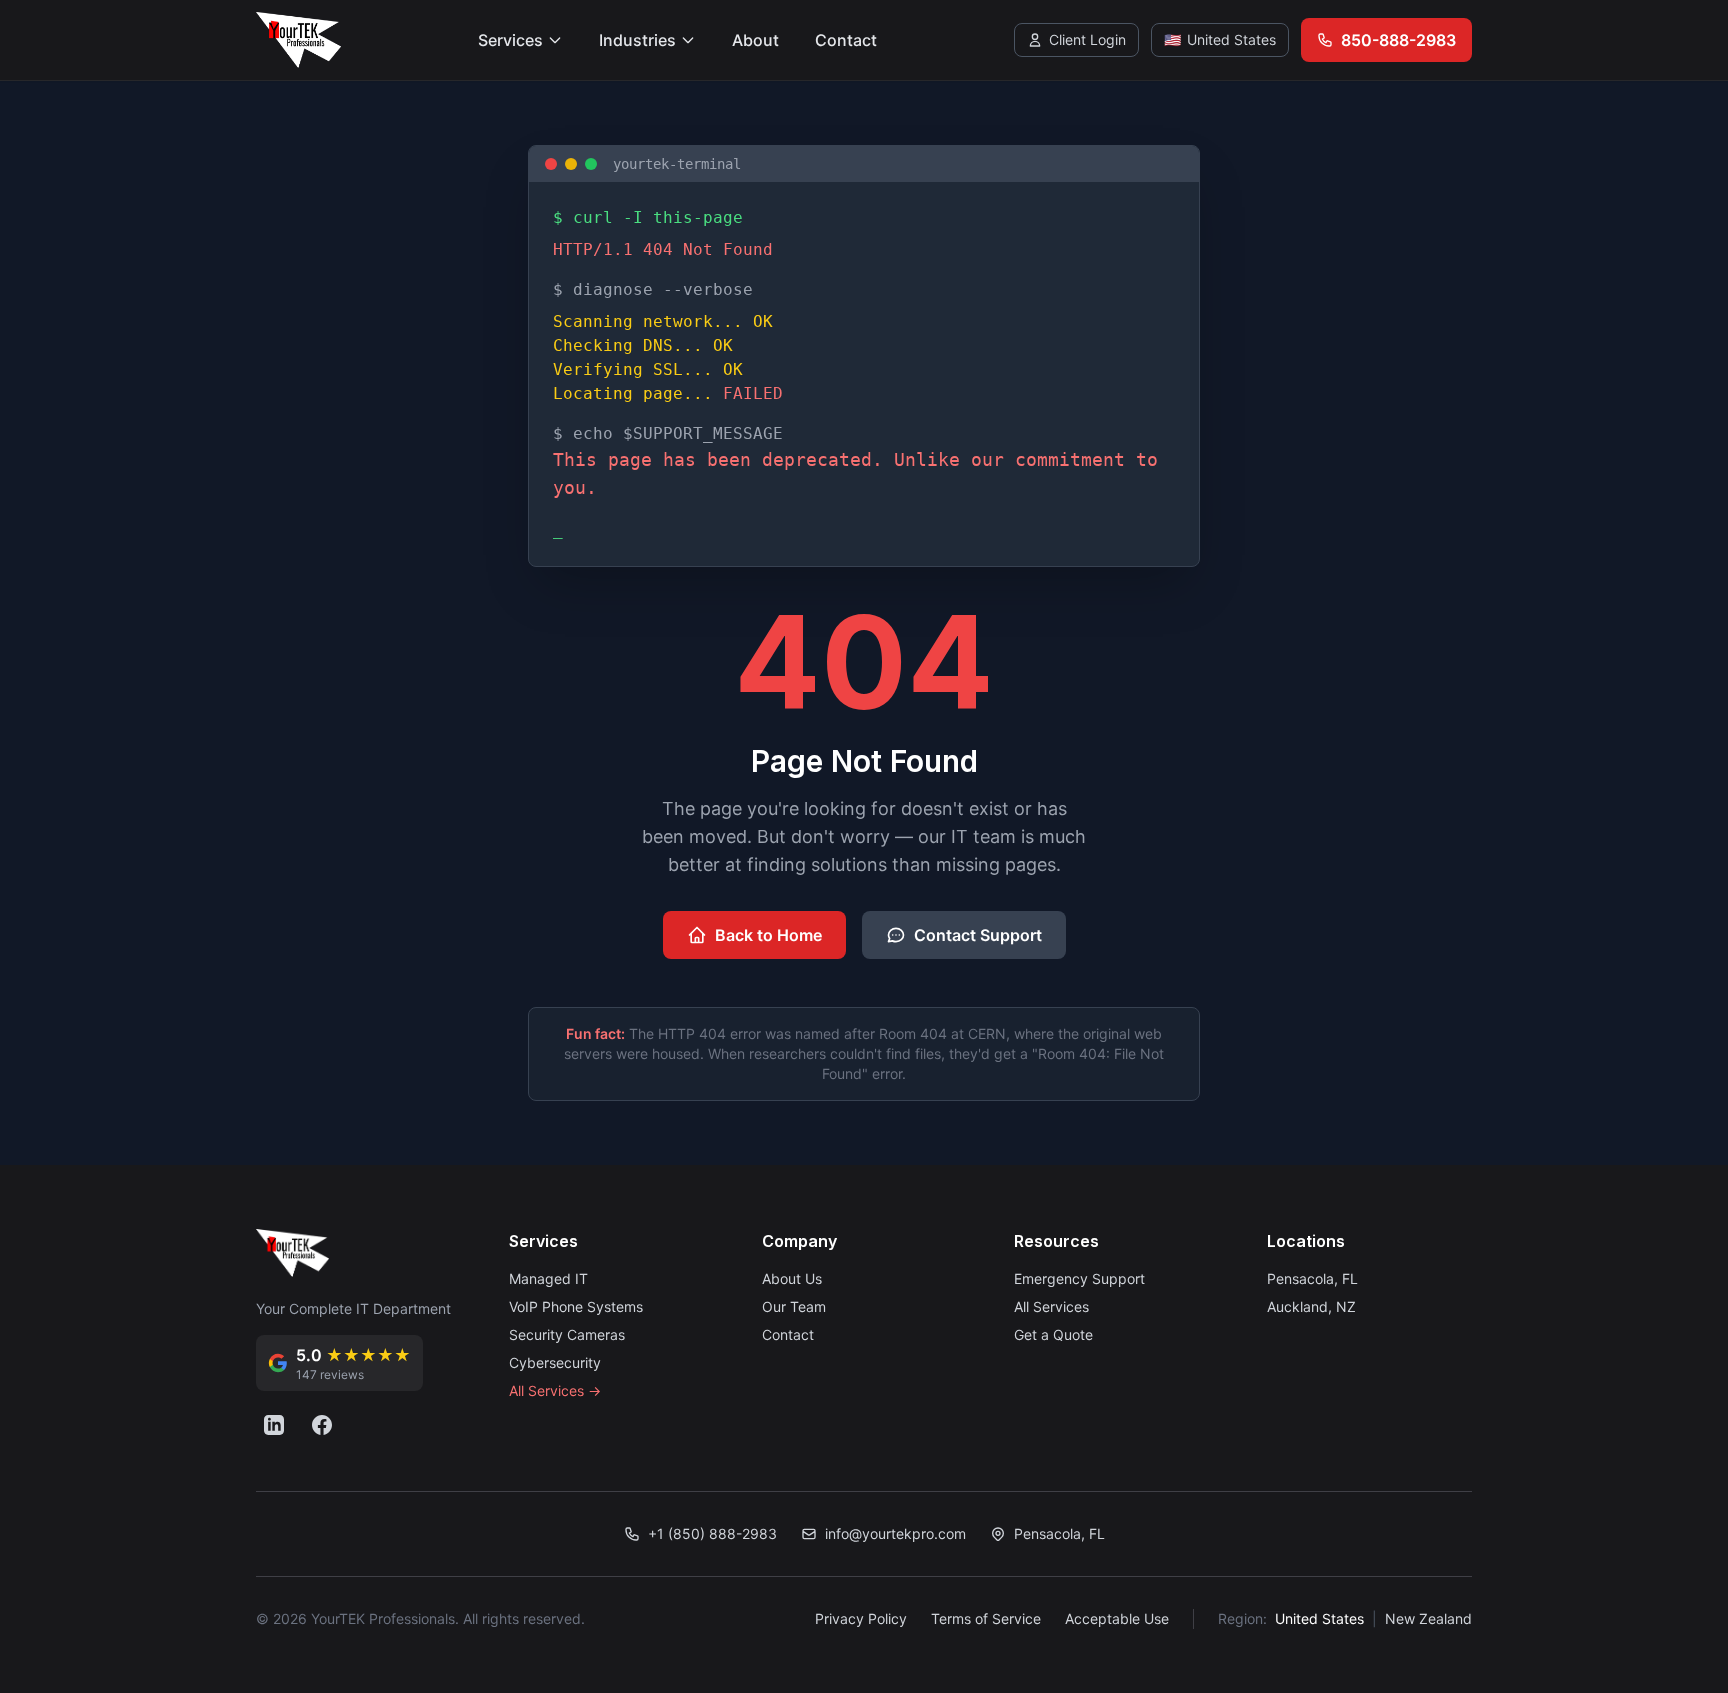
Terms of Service (986, 1618)
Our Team (794, 1306)
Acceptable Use (1117, 1618)
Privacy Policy (861, 1618)
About (755, 40)
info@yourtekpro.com (895, 1533)
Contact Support (978, 935)
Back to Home (768, 935)
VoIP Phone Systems (576, 1306)
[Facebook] (322, 1425)
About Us (792, 1278)
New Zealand (1428, 1618)
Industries (637, 40)
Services (510, 40)
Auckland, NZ (1311, 1306)
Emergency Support (1079, 1278)
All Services (1051, 1306)
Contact (846, 40)
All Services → (555, 1390)
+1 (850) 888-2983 (712, 1533)
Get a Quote (1053, 1334)
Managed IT (548, 1278)
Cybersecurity (555, 1362)
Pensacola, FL (1312, 1278)
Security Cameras (567, 1334)
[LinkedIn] (274, 1425)
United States (1319, 1618)
